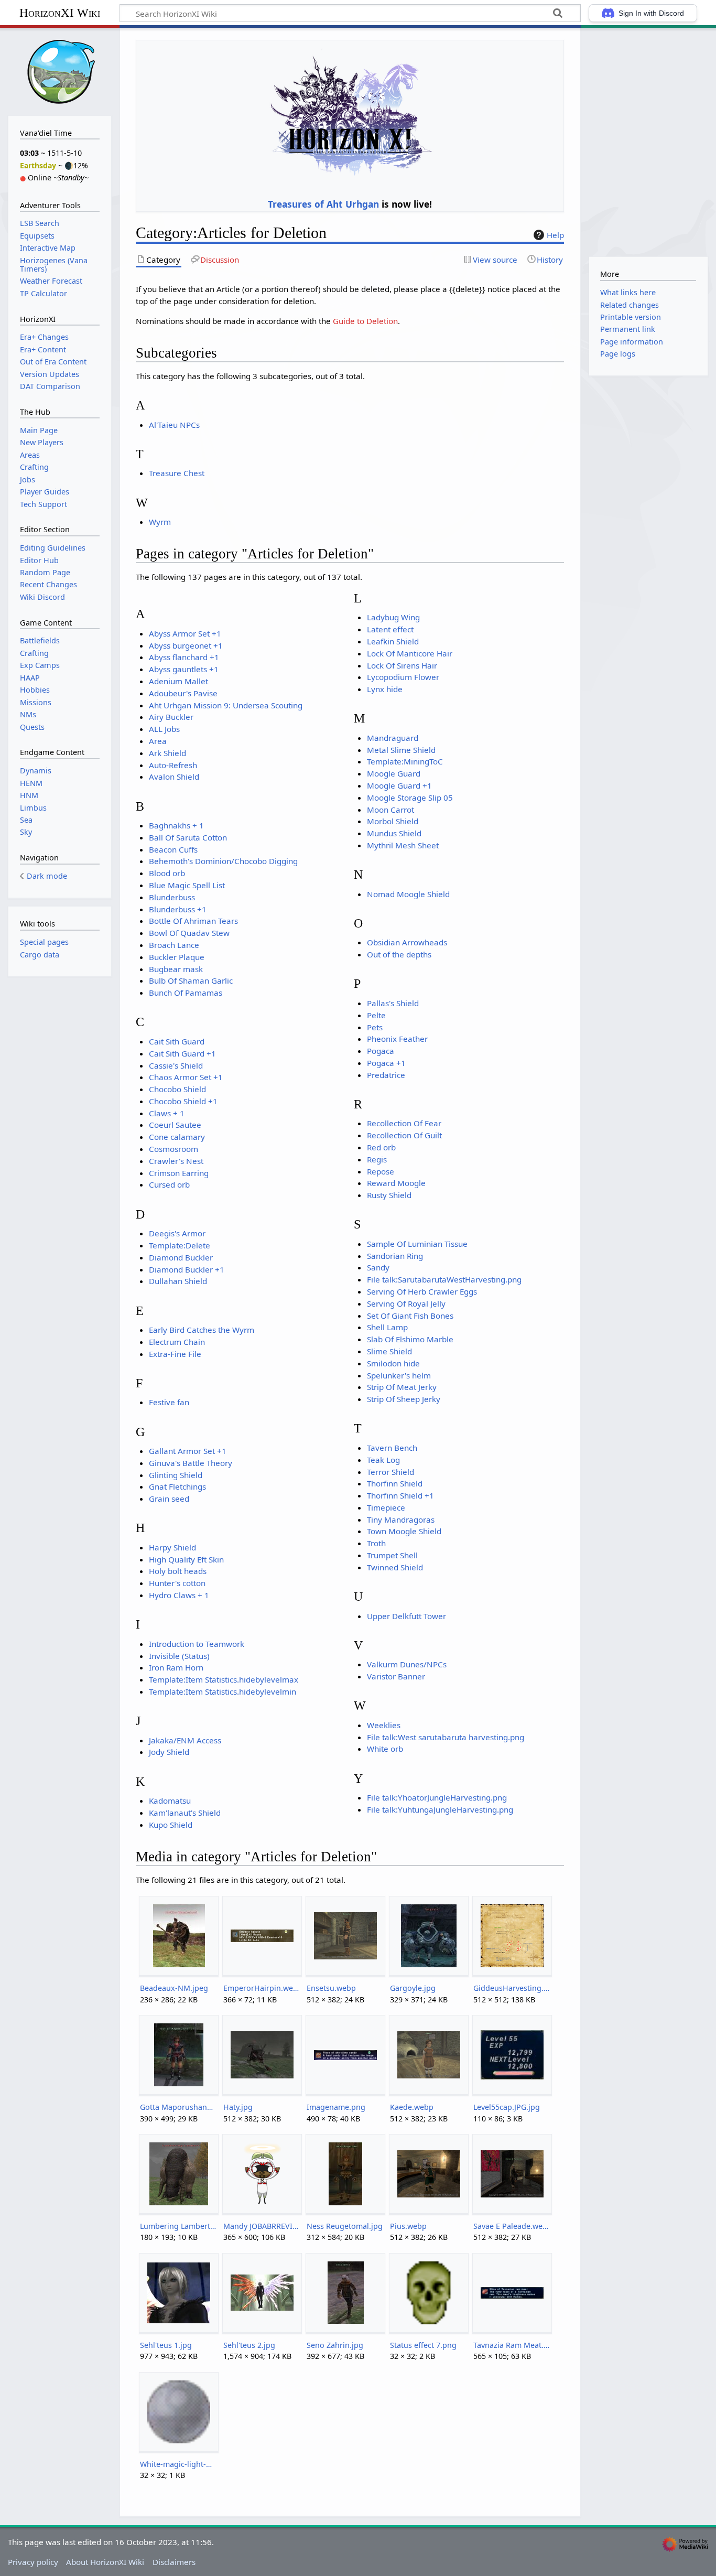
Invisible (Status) (179, 1656)
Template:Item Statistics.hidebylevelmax (224, 1679)
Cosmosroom (173, 1149)
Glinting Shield (176, 1475)
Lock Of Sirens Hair (402, 665)
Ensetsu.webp (331, 1988)
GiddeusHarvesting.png (512, 1988)
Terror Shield (390, 1472)
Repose (381, 1171)
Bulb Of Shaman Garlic (191, 980)
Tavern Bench (392, 1448)
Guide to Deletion (365, 321)
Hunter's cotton (177, 1583)
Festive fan (169, 1402)
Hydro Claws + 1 (179, 1595)
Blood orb (167, 873)
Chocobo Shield (177, 1089)
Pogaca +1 (386, 1063)
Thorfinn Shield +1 (400, 1495)
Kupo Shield (171, 1825)
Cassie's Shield (176, 1065)
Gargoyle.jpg (413, 1988)
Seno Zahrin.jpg (335, 2345)
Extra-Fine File (175, 1354)
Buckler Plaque (177, 957)
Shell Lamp (387, 1327)
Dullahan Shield (178, 1281)
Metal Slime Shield (401, 750)
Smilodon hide (393, 1363)
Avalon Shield (174, 777)
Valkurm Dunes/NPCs (407, 1664)
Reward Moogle (396, 1183)
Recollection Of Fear (404, 1123)
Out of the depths (399, 954)
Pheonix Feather (397, 1039)
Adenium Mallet (178, 681)
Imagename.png (336, 2107)
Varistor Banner (396, 1676)
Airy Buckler (171, 717)
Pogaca (381, 1051)
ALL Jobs (164, 729)
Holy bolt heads (178, 1571)
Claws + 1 (167, 1113)
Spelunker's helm (399, 1375)
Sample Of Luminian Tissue (417, 1244)
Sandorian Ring (395, 1256)
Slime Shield (389, 1351)
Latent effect (390, 629)
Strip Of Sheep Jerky (404, 1399)
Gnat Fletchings (177, 1486)
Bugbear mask (176, 969)
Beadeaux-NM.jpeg (174, 1988)
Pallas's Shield (393, 1003)
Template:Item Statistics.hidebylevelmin (223, 1691)
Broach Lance (174, 945)
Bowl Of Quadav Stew (189, 933)
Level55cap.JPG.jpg (507, 2107)
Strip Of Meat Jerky (402, 1387)
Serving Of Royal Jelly (406, 1303)
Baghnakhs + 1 (176, 825)
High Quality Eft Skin (186, 1559)
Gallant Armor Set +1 (188, 1451)
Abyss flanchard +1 (184, 657)
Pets (375, 1027)
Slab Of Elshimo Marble (410, 1339)
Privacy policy (33, 2562)
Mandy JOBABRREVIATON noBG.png (262, 2226)
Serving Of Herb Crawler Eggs (422, 1291)
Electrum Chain (177, 1342)
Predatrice (386, 1075)
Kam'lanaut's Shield (185, 1813)
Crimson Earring (179, 1173)
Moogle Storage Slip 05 (410, 797)
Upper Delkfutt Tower (406, 1616)
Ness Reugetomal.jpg (345, 2226)
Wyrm (160, 522)
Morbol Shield (393, 821)
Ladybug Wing (393, 617)
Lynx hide (385, 689)
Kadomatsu (170, 1801)
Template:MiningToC (405, 761)
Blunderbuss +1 (178, 909)
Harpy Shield (172, 1547)
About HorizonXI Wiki (105, 2562)
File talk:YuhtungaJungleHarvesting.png (440, 1809)
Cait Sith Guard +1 (182, 1053)
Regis (377, 1159)
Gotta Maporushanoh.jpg (178, 2107)
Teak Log (383, 1460)
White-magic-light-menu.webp (178, 2464)
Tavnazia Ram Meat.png (512, 2345)
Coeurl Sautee (175, 1125)
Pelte (376, 1015)
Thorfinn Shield (395, 1483)
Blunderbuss (172, 897)
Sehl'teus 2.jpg (249, 2345)
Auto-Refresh (173, 765)
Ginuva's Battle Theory (191, 1463)
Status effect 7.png (423, 2345)
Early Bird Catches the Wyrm (202, 1330)
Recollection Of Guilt (404, 1135)
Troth (376, 1543)
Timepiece (386, 1507)
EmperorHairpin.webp (262, 1988)
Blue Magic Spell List (187, 885)
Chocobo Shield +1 (183, 1101)
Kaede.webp (412, 2107)
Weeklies (384, 1725)
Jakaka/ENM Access (185, 1740)
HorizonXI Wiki (60, 13)
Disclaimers (174, 2562)
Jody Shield (169, 1752)
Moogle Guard (394, 773)
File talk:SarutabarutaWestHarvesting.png (444, 1279)
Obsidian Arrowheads (407, 942)
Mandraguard (393, 738)
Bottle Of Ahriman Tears (193, 921)
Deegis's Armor (177, 1233)
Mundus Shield (394, 833)
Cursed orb (169, 1184)
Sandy (378, 1267)
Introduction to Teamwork (197, 1644)
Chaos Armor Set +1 (186, 1077)
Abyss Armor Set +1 (185, 633)
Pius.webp (408, 2226)
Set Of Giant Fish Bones (410, 1316)
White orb (385, 1749)
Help (555, 235)
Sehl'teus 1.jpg (166, 2345)
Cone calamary (177, 1137)
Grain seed (169, 1499)
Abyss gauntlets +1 (184, 669)
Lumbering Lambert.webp (178, 2226)
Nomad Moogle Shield (408, 894)
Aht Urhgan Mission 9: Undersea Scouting (226, 705)
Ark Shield (167, 753)
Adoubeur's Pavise (183, 693)
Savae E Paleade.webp (512, 2226)
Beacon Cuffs (173, 849)
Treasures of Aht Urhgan (323, 204)
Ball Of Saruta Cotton (188, 837)
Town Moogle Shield (404, 1531)
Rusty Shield (389, 1195)
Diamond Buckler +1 (187, 1269)
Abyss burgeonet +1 (186, 645)
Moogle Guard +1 (399, 785)
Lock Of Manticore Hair (410, 653)
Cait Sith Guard (177, 1041)
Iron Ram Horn (176, 1667)
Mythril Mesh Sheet (403, 845)
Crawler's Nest (176, 1161)
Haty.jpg (238, 2107)
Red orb (381, 1147)
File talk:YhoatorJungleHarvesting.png (437, 1797)
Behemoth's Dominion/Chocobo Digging (223, 861)
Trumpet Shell (392, 1555)
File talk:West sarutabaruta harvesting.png (446, 1737)
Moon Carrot (390, 810)
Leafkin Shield (393, 641)
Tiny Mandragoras (401, 1519)
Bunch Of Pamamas (186, 993)
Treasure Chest (177, 473)
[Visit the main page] (60, 71)
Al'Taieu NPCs (174, 425)
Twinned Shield (395, 1567)
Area (158, 741)
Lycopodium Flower (403, 677)
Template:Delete (180, 1245)
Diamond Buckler (181, 1257)
